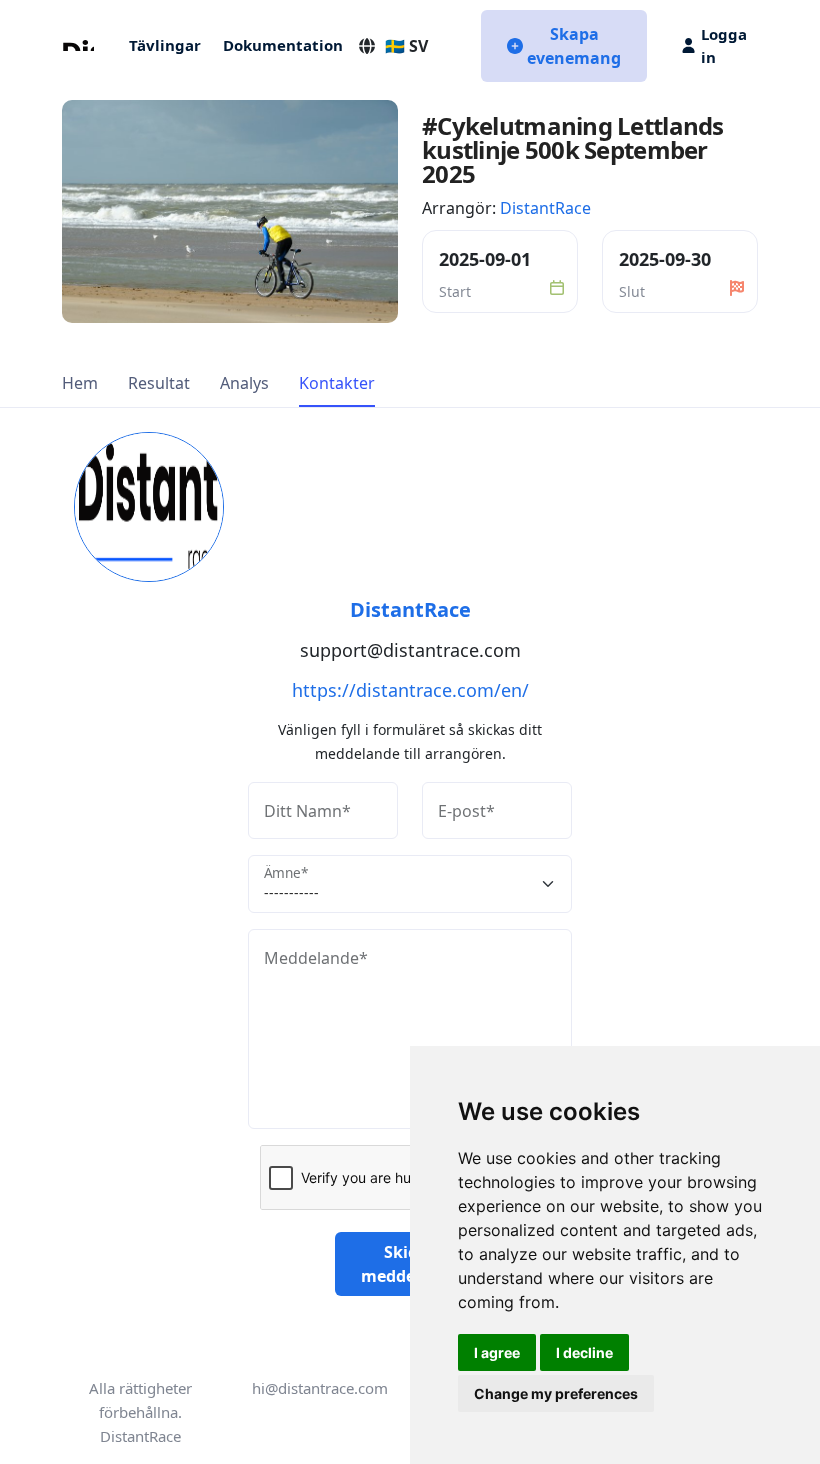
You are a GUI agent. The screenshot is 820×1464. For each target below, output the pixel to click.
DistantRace (545, 208)
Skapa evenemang (574, 46)
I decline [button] (584, 1352)
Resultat (159, 383)
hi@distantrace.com (320, 1388)
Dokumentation (283, 45)
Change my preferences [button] (556, 1393)
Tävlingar (165, 45)
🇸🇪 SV (406, 46)
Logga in (724, 45)
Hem (80, 383)
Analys (244, 383)
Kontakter (337, 383)
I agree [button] (497, 1352)
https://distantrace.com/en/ (410, 690)
